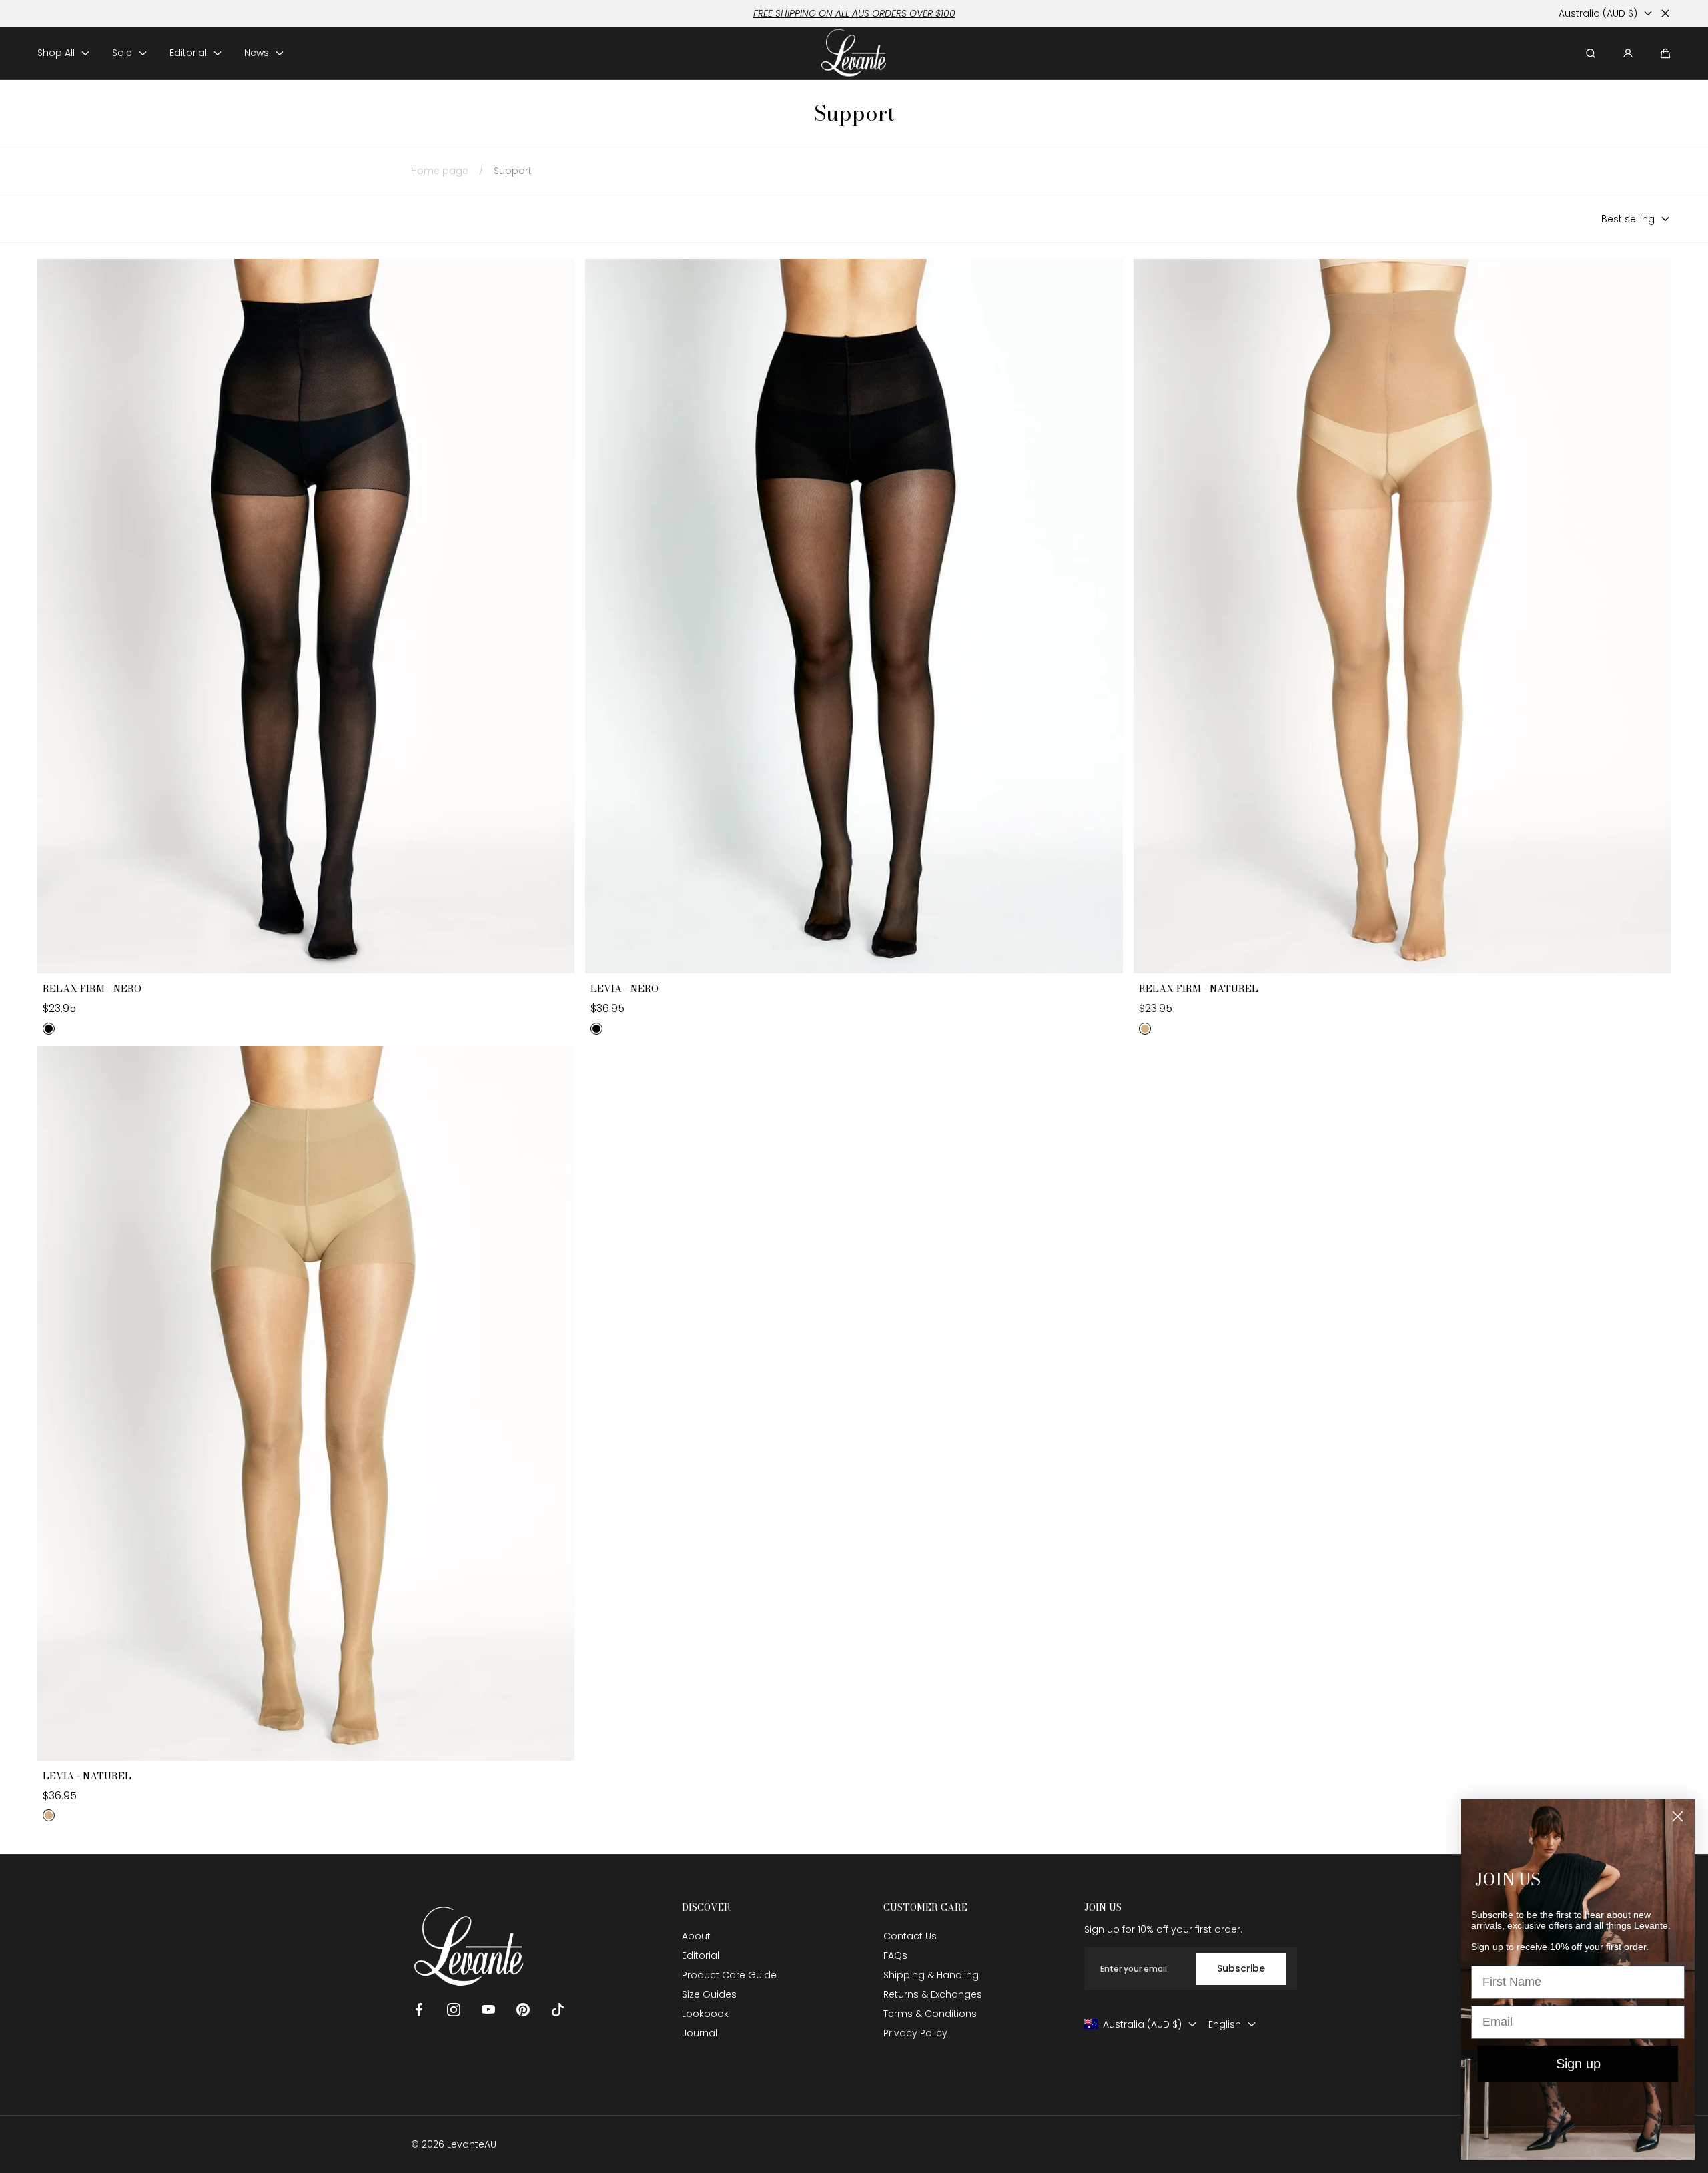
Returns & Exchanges (933, 1994)
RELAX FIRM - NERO (92, 989)
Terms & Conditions (930, 2014)
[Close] (1665, 13)
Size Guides (709, 1994)
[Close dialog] (1678, 1816)
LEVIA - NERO (624, 989)
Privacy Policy (915, 2033)
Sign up (1578, 2064)
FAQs (895, 1955)
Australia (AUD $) (1598, 13)
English (1225, 2024)
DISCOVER (706, 1908)
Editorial (701, 1955)
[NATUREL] (1145, 1029)
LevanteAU (472, 2144)
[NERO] (49, 1029)
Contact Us (910, 1936)
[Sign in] (1628, 53)
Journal (700, 2033)
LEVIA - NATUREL (87, 1777)
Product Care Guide (729, 1975)
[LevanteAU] (854, 53)
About (696, 1936)
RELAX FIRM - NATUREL (1199, 989)
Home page (440, 171)
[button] (1665, 53)
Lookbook (705, 2014)
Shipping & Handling (931, 1975)
